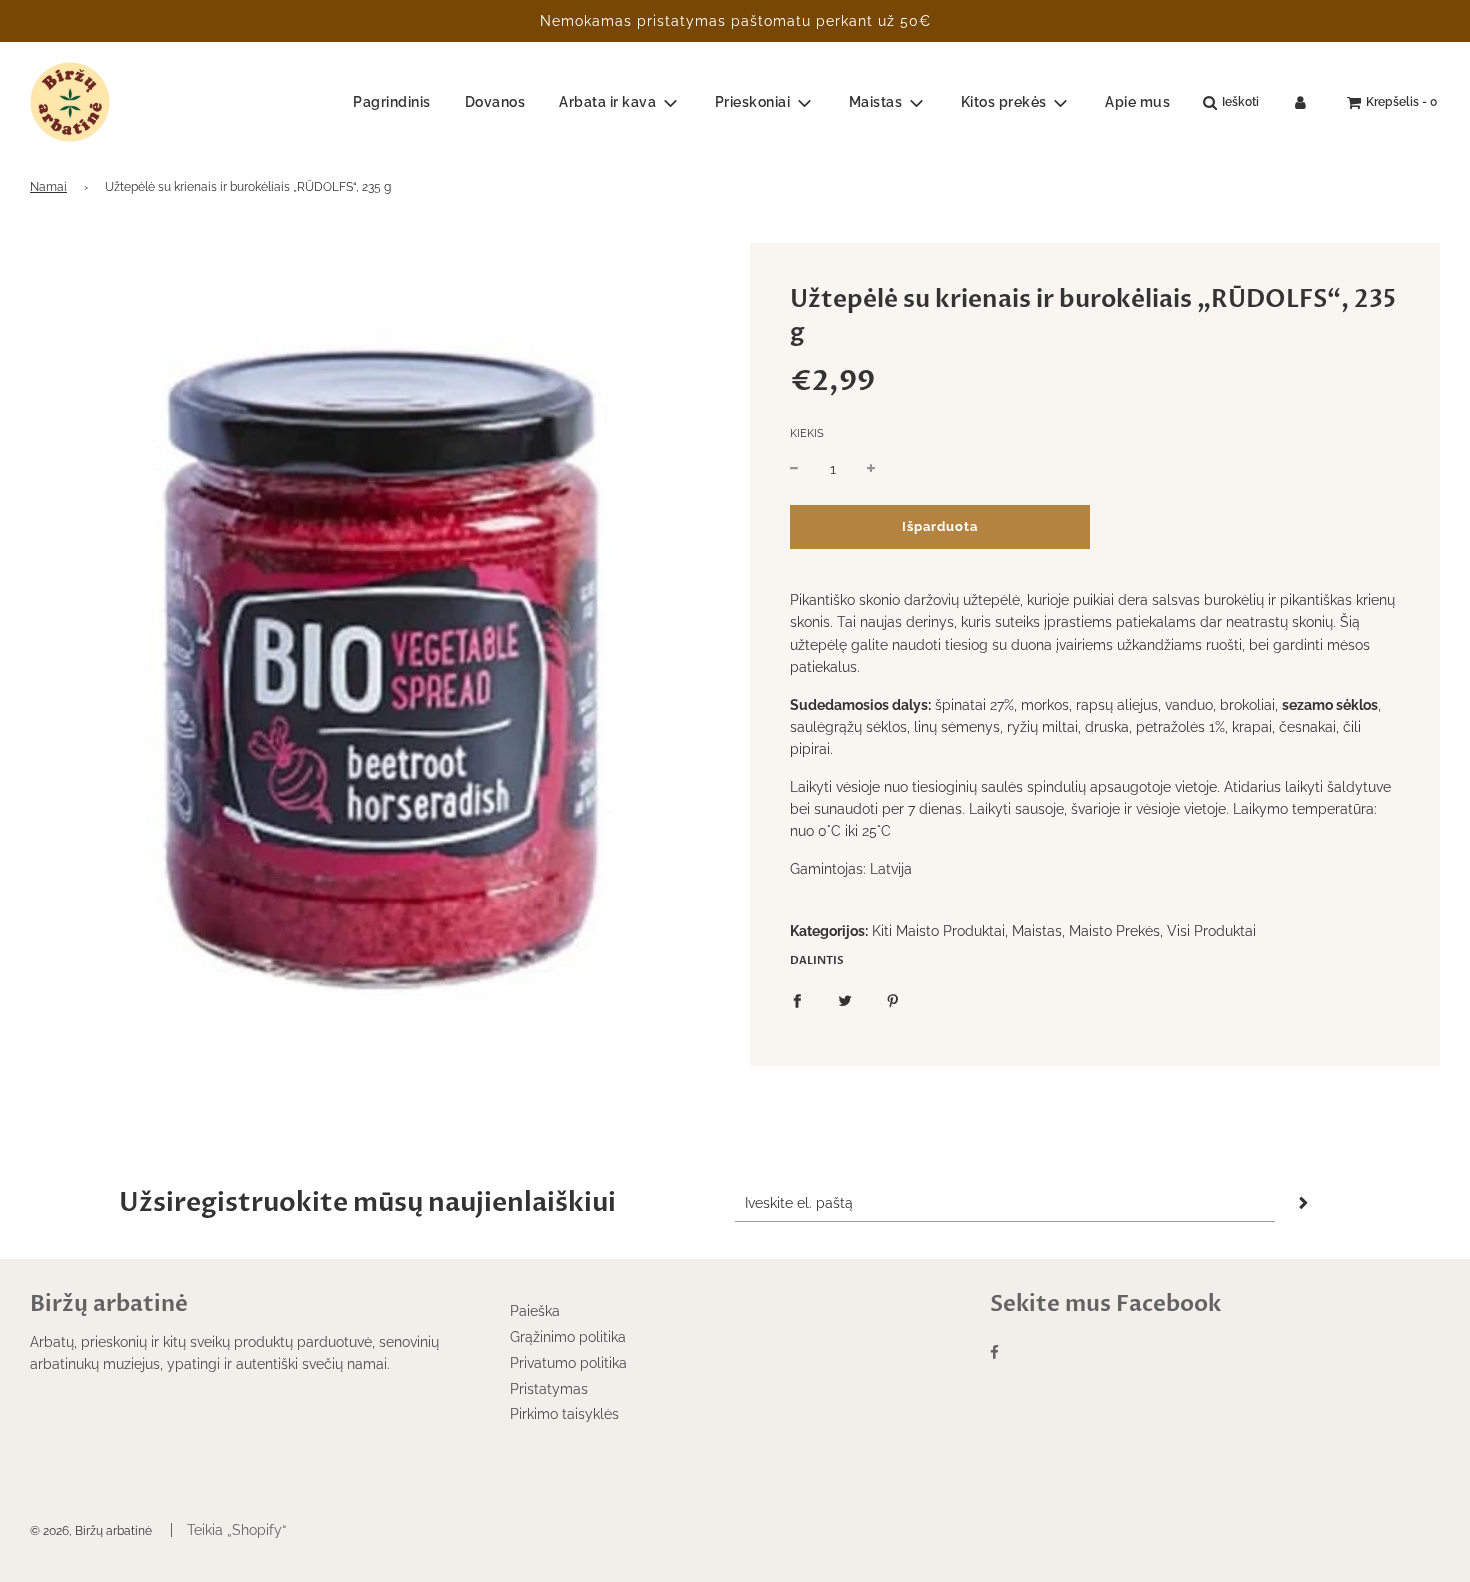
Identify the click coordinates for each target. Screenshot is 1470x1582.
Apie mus (1137, 102)
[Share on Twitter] (845, 1000)
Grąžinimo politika (568, 1337)
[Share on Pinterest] (893, 1000)
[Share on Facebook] (797, 1000)
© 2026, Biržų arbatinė (91, 1531)
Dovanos (495, 102)
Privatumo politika (568, 1363)
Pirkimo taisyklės (564, 1414)
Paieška (535, 1311)
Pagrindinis (392, 102)
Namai (48, 187)
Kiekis (807, 433)
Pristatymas (549, 1389)
